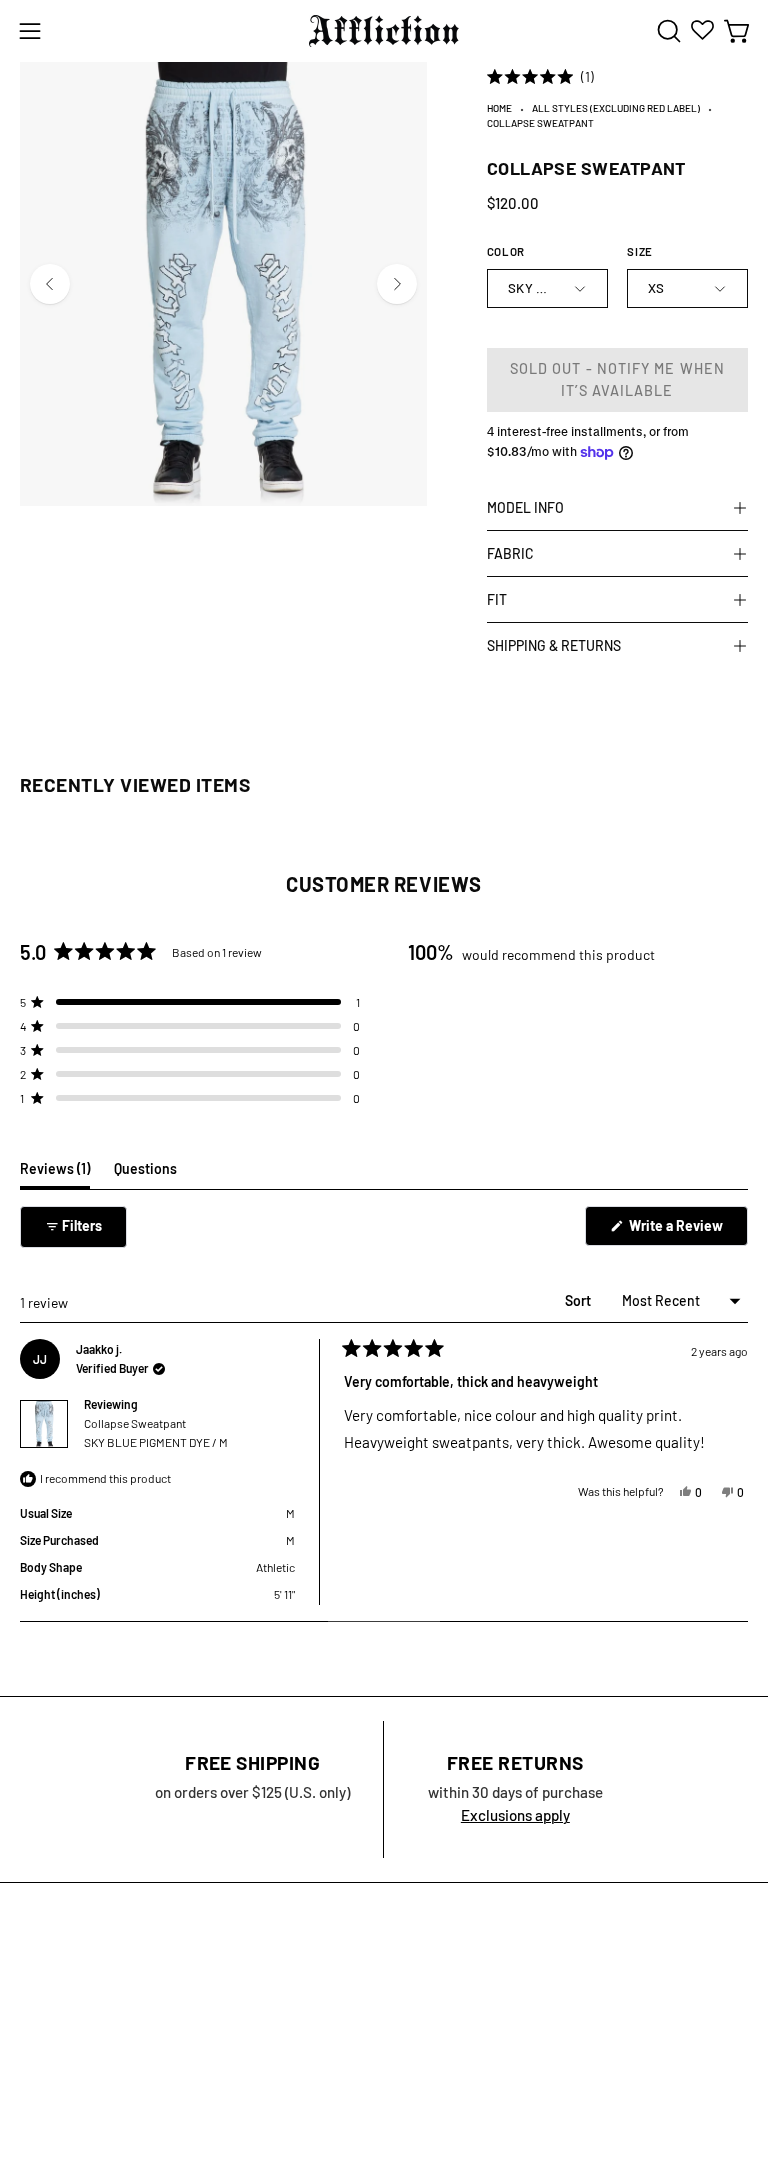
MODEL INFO (525, 507)
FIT (497, 599)
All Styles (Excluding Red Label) (616, 108)
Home (499, 108)
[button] (667, 31)
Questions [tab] (145, 1174)
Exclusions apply (515, 1815)
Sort (579, 1300)
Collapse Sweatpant (156, 1432)
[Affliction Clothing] (384, 31)
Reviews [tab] (55, 1174)
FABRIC (510, 553)
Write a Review (687, 1231)
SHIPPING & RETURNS (554, 645)
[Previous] (50, 284)
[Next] (397, 284)
